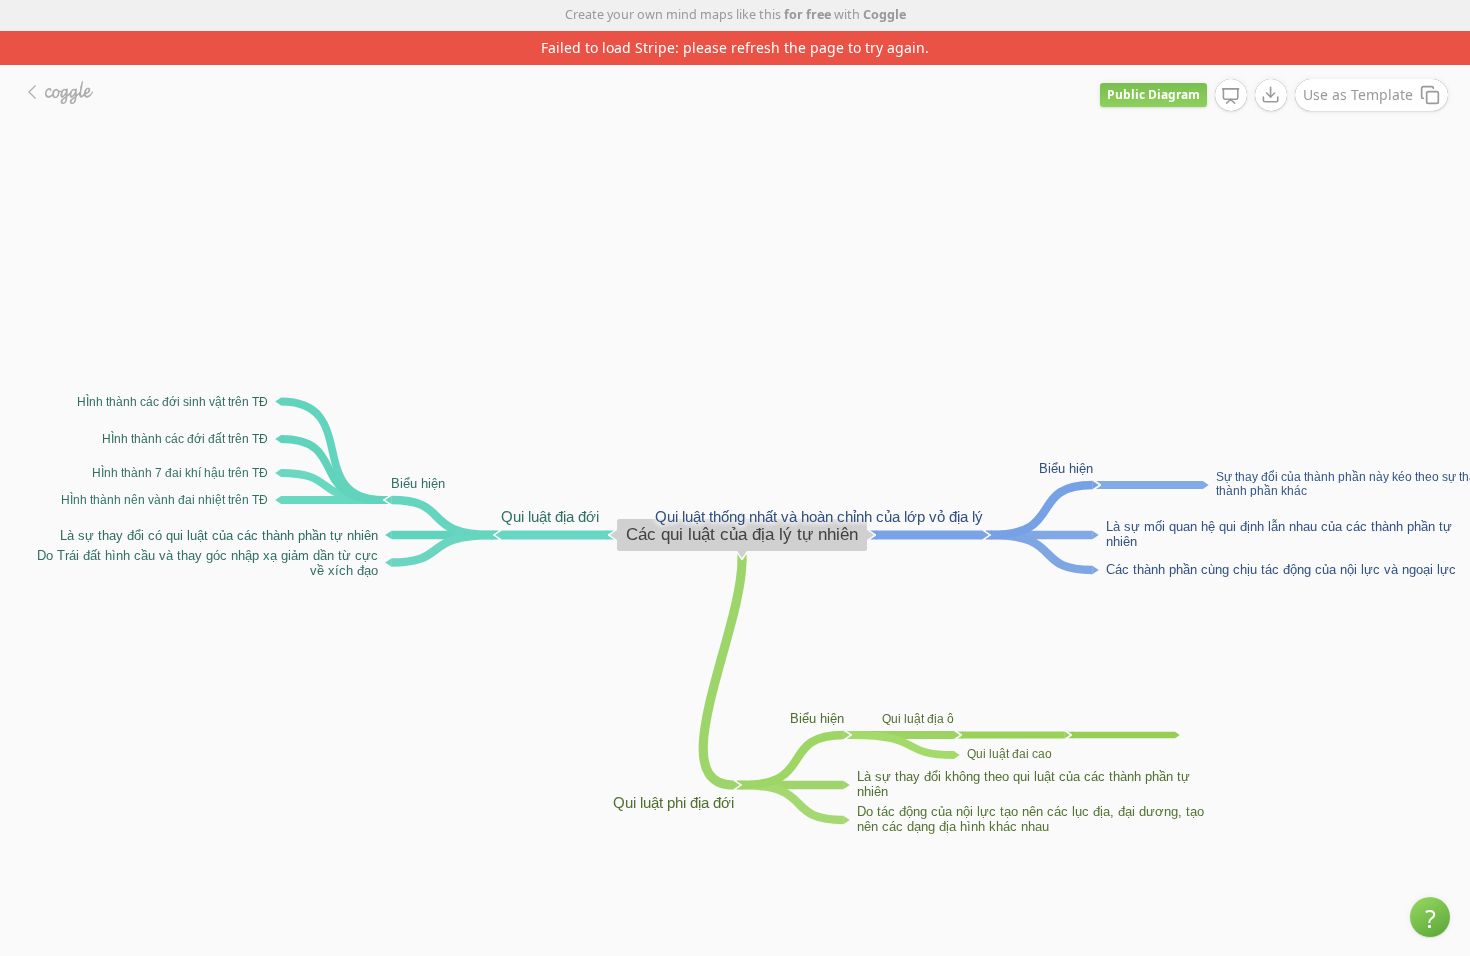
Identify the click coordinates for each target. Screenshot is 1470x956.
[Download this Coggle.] (1271, 95)
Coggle (884, 14)
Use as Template (1358, 94)
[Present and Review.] (1231, 96)
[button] (1430, 917)
